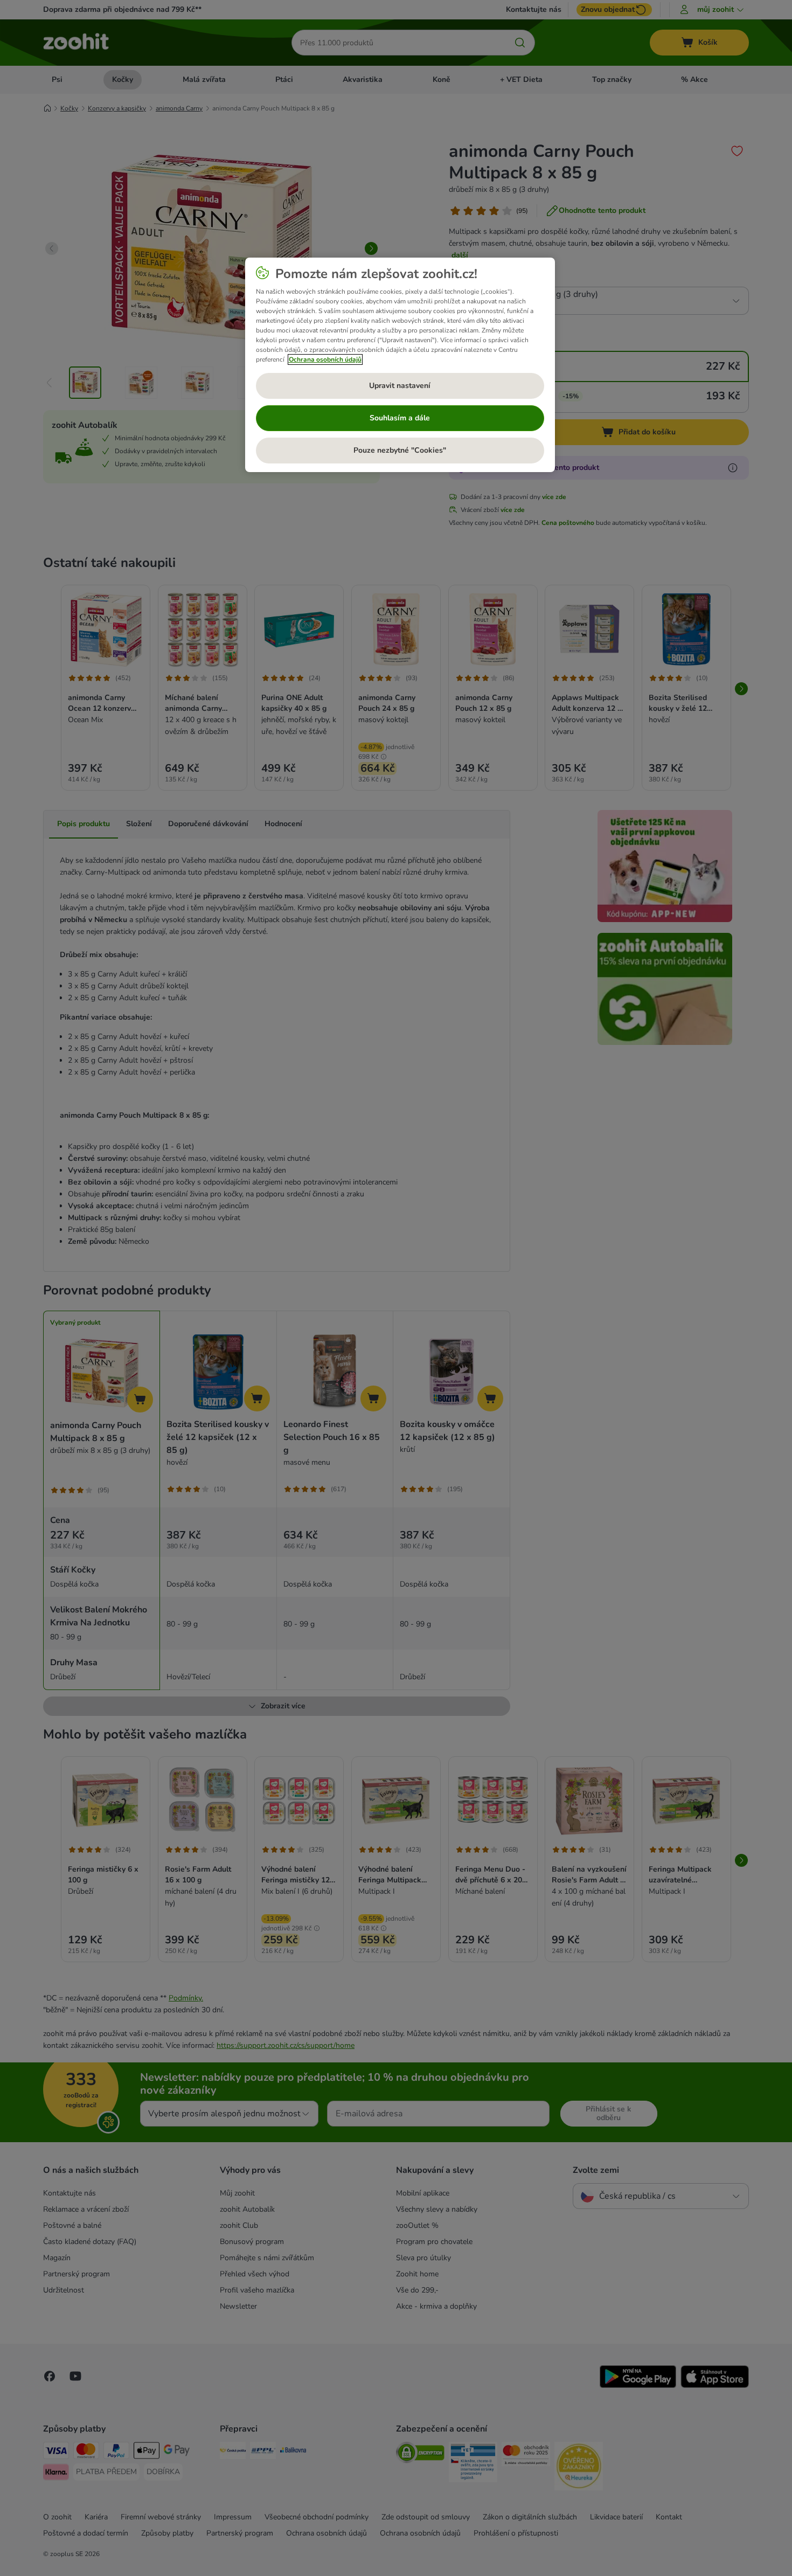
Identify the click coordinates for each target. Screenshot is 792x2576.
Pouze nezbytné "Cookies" (400, 450)
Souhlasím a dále (400, 418)
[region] (400, 365)
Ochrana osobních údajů (325, 359)
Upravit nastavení (400, 386)
